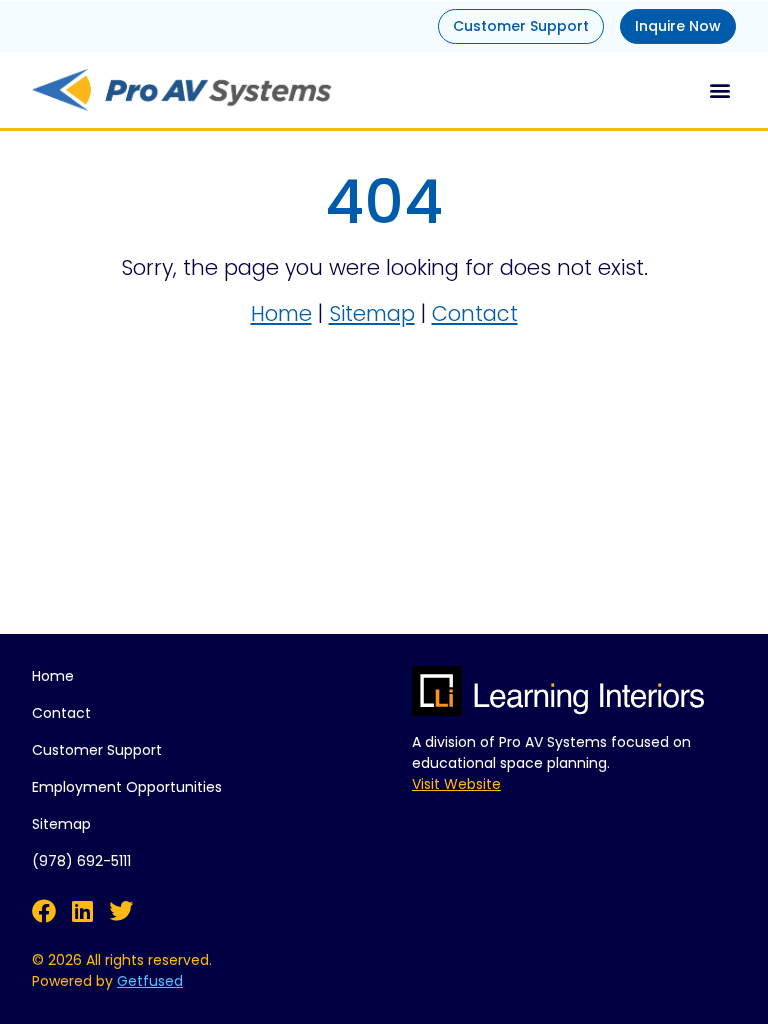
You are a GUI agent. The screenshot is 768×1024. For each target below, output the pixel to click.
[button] (719, 89)
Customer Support (521, 26)
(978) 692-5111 (81, 861)
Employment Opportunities (127, 787)
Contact (475, 313)
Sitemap (372, 313)
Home (281, 313)
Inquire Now (678, 26)
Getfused (150, 981)
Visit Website (456, 784)
